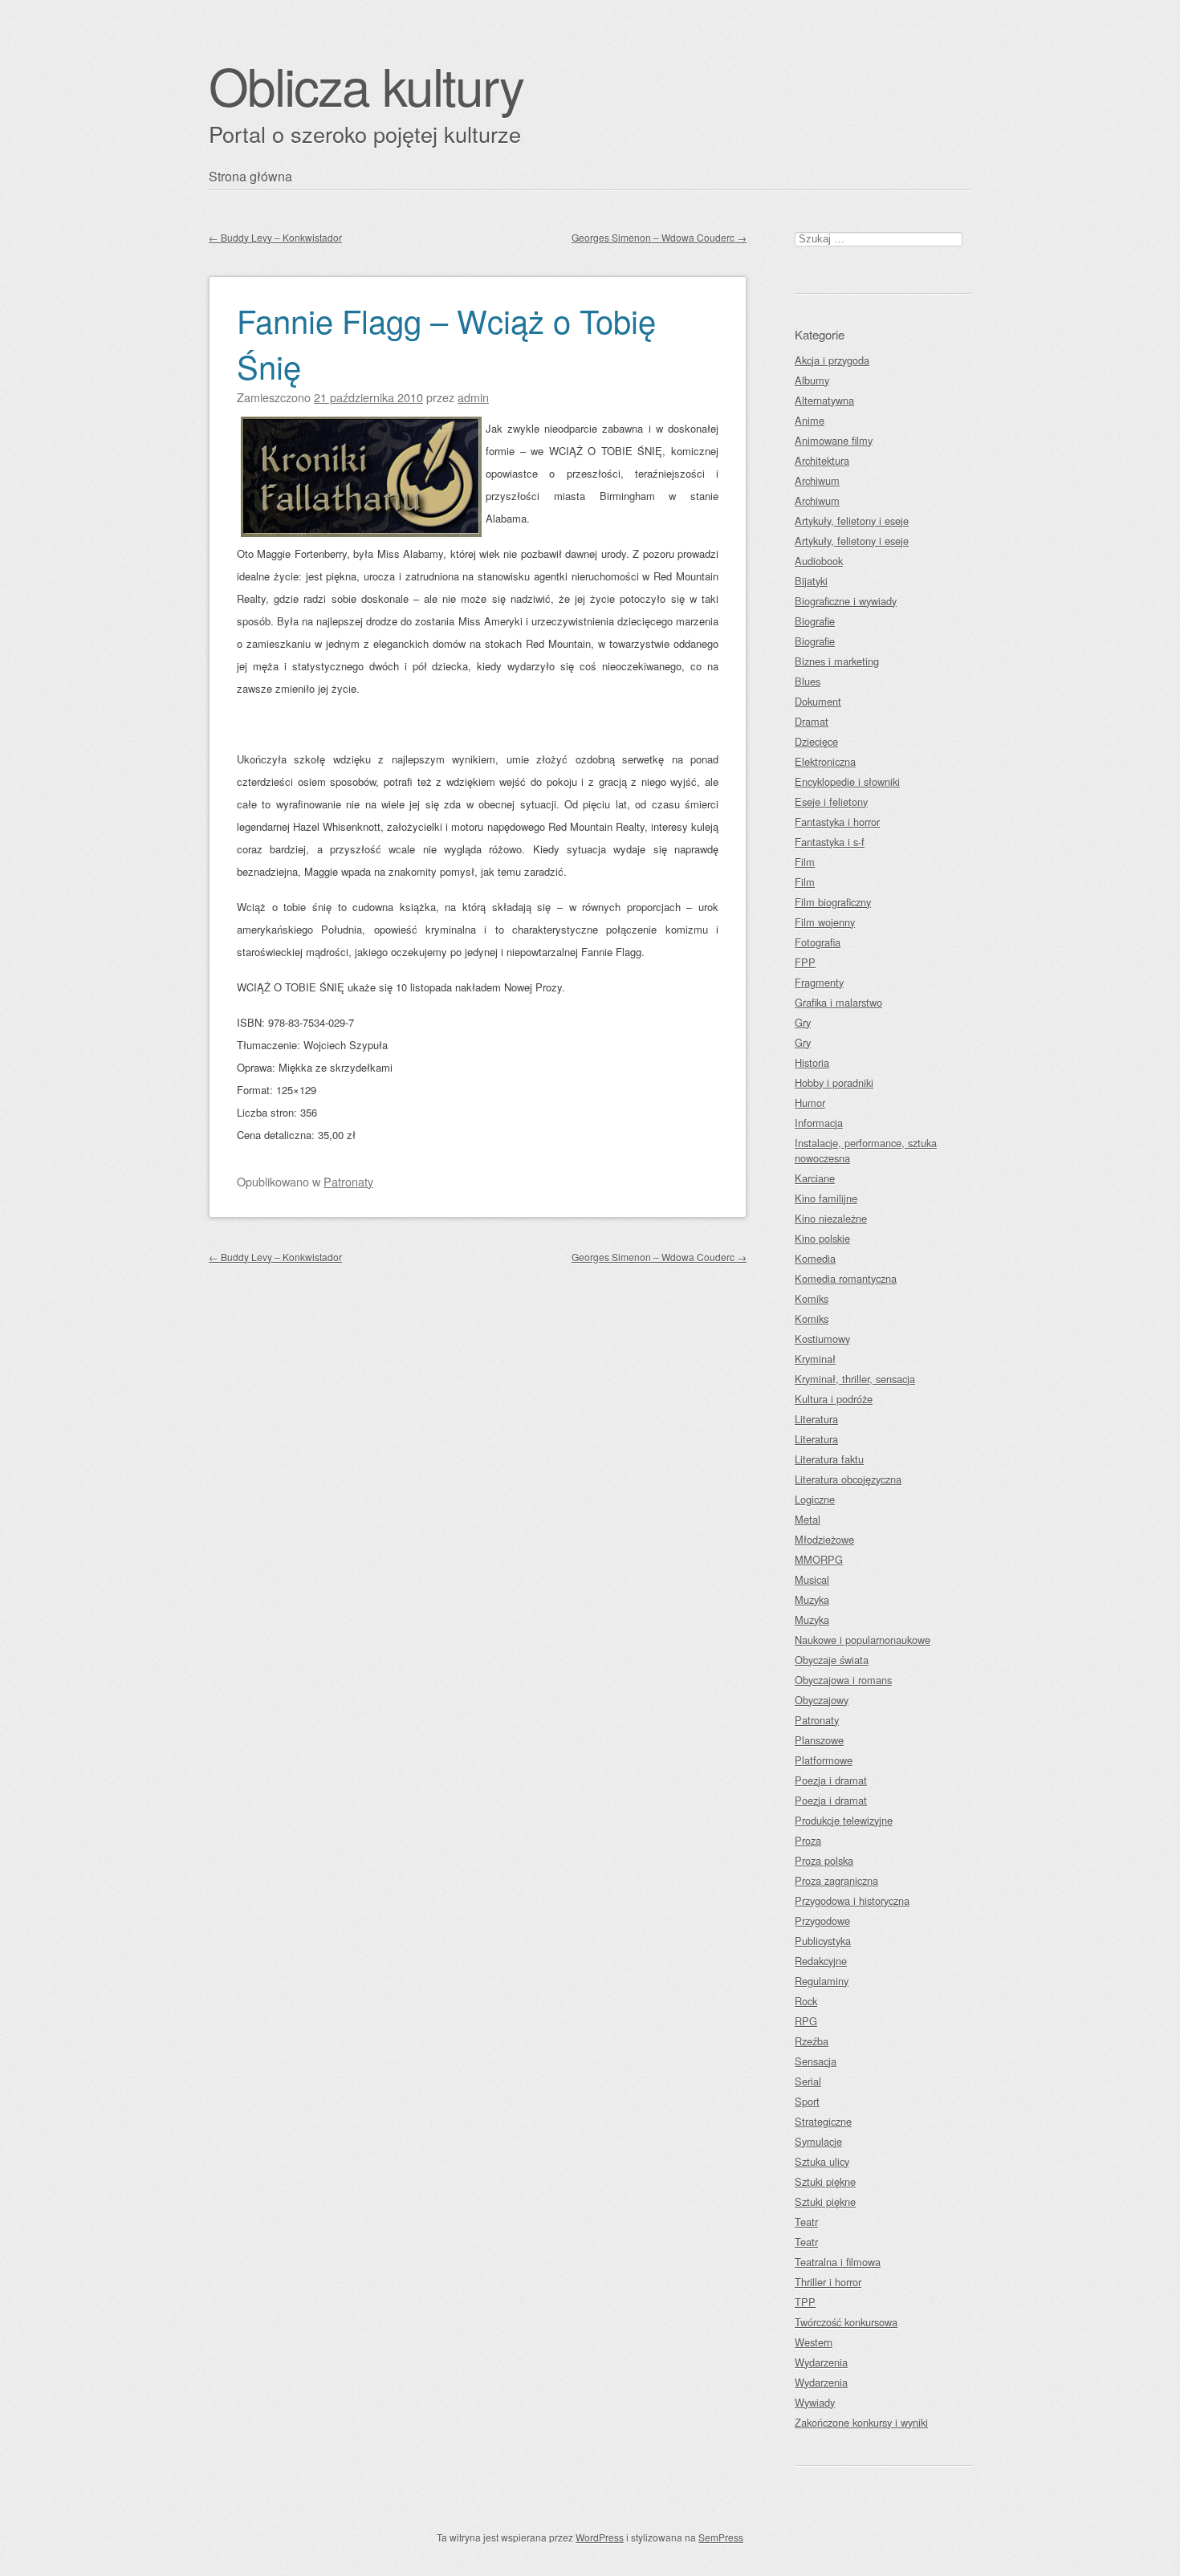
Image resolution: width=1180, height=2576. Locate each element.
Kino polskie (822, 1238)
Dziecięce (816, 741)
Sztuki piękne (825, 2181)
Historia (812, 1062)
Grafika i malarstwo (838, 1002)
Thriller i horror (828, 2282)
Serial (808, 2081)
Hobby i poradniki (834, 1082)
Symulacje (818, 2141)
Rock (806, 2001)
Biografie (815, 621)
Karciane (815, 1178)
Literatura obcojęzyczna (848, 1479)
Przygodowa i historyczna (852, 1900)
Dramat (812, 721)
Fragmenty (819, 982)
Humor (810, 1103)
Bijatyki (811, 581)
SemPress (721, 2537)
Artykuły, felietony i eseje (852, 521)
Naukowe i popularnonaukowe (863, 1640)
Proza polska (824, 1860)
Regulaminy (822, 1981)
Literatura (816, 1419)
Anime (810, 420)
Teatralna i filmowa (838, 2262)
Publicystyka (823, 1941)
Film (805, 862)
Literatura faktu (829, 1459)
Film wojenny (825, 922)
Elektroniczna (825, 761)
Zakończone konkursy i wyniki (861, 2422)
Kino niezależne (831, 1218)
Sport (807, 2101)
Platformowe (824, 1760)
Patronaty (348, 1181)
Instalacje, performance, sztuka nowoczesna (866, 1150)
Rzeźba (812, 2041)
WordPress (600, 2537)
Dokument (818, 701)
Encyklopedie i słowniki (847, 781)
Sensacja (816, 2061)
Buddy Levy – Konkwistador (275, 237)
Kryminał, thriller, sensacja (855, 1379)
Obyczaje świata (832, 1660)
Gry (803, 1022)
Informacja (819, 1123)
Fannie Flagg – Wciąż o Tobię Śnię (446, 343)
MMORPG (819, 1559)
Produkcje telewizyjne (844, 1820)
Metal (808, 1519)
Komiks (812, 1298)
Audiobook (819, 561)
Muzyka (812, 1599)
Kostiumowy (822, 1339)
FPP (805, 962)
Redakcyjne (821, 1961)
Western (814, 2342)
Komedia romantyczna (846, 1278)
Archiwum (817, 480)
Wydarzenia (821, 2362)
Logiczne (815, 1499)
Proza (808, 1840)
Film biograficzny (833, 902)
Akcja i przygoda (832, 360)
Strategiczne (823, 2121)
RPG (806, 2021)
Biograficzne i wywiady (846, 601)
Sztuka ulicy (822, 2161)
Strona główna (250, 176)
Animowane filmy (834, 440)
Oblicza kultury (366, 85)
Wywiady (815, 2402)
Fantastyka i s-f (830, 842)
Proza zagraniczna (836, 1880)
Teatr (806, 2222)
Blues (808, 681)
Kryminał (815, 1359)
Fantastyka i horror (837, 822)
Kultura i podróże (834, 1399)
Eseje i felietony (831, 802)
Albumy (812, 380)
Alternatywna (824, 400)
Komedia (815, 1258)
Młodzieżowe (824, 1539)
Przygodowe (822, 1921)
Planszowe (819, 1740)
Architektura (822, 460)
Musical (812, 1579)
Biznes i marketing (837, 661)
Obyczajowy (822, 1700)
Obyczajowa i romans (843, 1680)
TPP (805, 2302)
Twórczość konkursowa (846, 2322)
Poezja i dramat (831, 1780)
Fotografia (818, 942)
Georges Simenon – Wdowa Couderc (659, 237)
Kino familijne (826, 1198)
